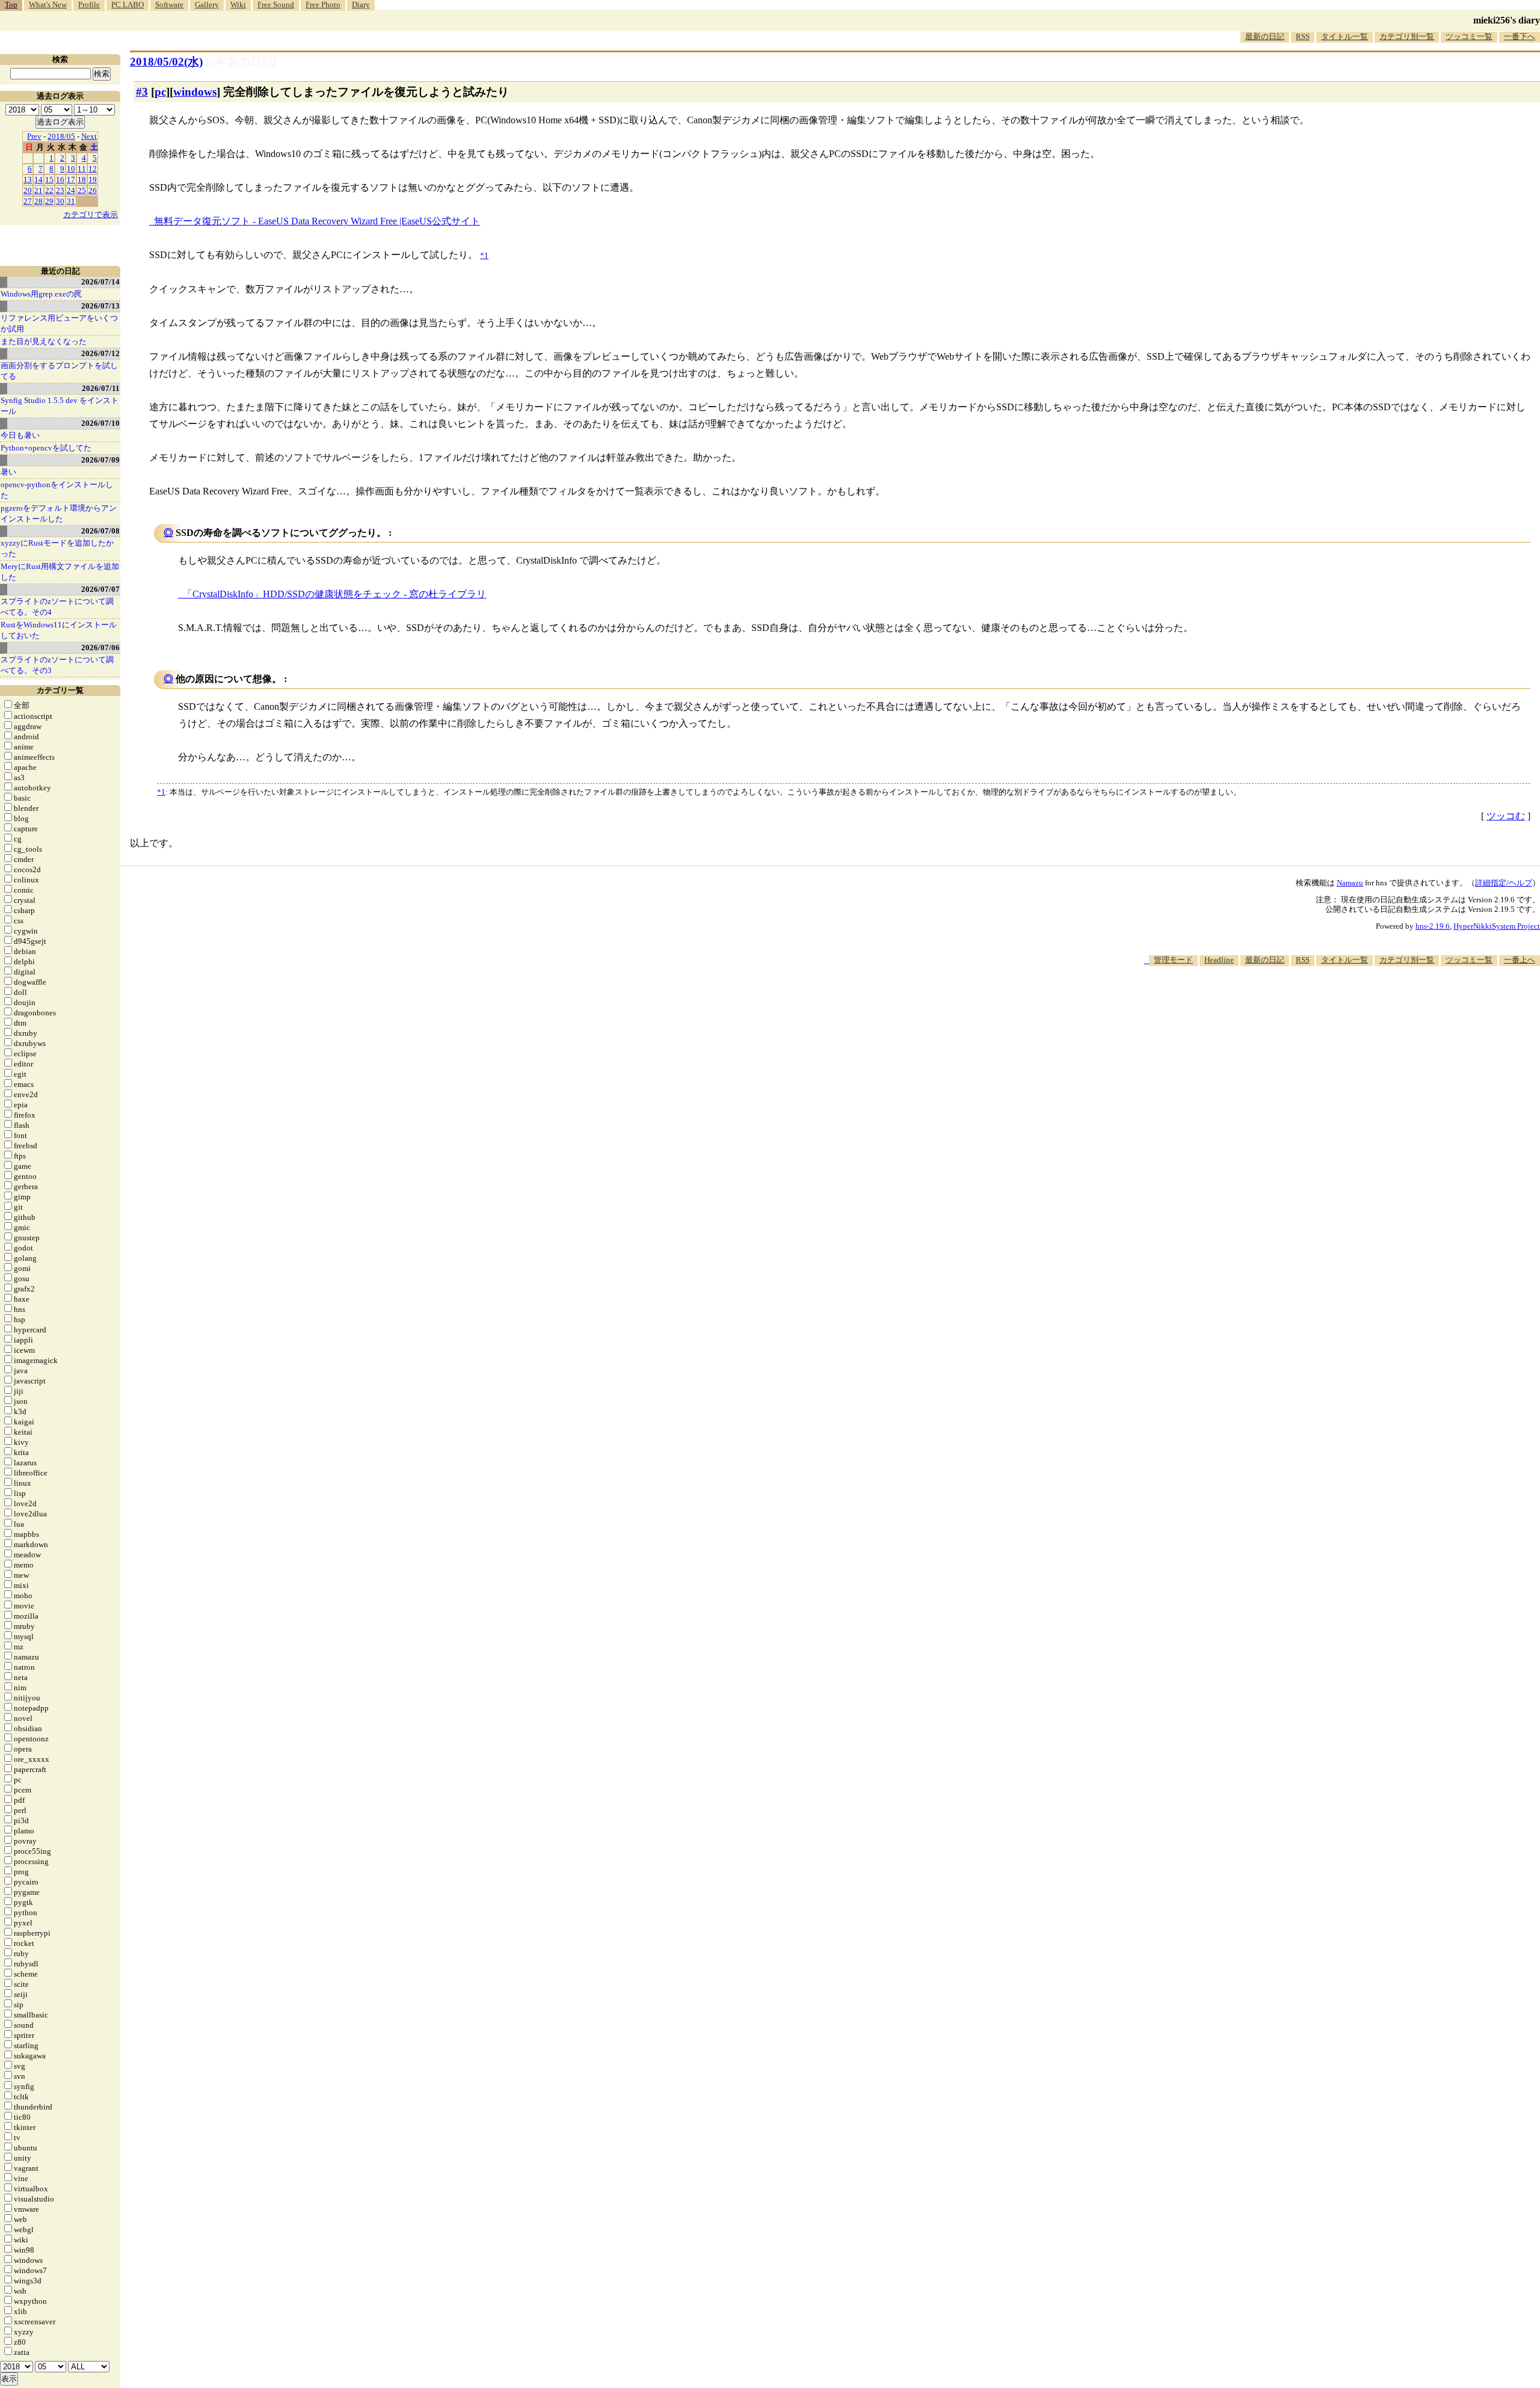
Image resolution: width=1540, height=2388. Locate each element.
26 (93, 190)
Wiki (238, 5)
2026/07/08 (100, 531)
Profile (89, 5)
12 (93, 169)
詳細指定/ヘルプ (1504, 883)
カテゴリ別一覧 (1407, 36)
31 (71, 201)
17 (71, 180)
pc (160, 92)
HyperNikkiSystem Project (1497, 926)
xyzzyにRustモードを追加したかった (57, 548)
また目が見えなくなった (44, 341)
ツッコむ (1506, 816)
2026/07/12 (100, 353)
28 (38, 201)
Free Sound (276, 5)
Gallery (207, 5)
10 (71, 169)
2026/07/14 (100, 282)
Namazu (1350, 883)
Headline (1219, 960)
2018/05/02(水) (166, 62)
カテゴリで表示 (91, 214)
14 (38, 180)
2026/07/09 (100, 460)
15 (49, 180)
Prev (34, 136)
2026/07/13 (100, 306)
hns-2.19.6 (1433, 926)
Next (89, 136)
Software (169, 5)
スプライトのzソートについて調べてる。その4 (57, 607)
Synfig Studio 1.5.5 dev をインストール (60, 406)
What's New (48, 5)
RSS (1303, 36)
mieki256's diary (1507, 20)
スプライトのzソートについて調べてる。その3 (57, 665)
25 (82, 190)
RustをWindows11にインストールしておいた (59, 630)
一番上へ (1520, 960)
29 (49, 201)
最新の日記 (1265, 36)
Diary (361, 5)
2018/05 (61, 136)
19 (93, 180)
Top (11, 5)
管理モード (1173, 960)
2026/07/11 (101, 388)
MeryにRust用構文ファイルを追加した (60, 572)
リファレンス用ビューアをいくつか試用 (59, 323)
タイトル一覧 (1344, 36)
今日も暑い (20, 435)
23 (60, 190)
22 (49, 190)
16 (60, 180)
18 (82, 180)
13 (28, 180)
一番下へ (1520, 36)
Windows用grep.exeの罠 (41, 294)
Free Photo (323, 5)
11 (82, 169)
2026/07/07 (100, 589)
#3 (142, 92)
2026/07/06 (100, 648)
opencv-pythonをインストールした (57, 490)
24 (71, 190)
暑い (8, 472)
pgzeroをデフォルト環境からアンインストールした (59, 513)
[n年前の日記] (241, 62)
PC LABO (128, 5)
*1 (161, 792)
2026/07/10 (100, 423)
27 (28, 201)
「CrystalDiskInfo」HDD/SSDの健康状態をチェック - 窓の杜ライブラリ (334, 594)
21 (38, 190)
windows (195, 92)
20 (28, 190)
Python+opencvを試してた (46, 448)
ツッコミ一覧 (1469, 36)
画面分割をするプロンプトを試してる (59, 371)
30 (60, 201)
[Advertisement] (1321, 1003)
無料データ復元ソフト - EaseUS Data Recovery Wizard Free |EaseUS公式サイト (317, 221)
